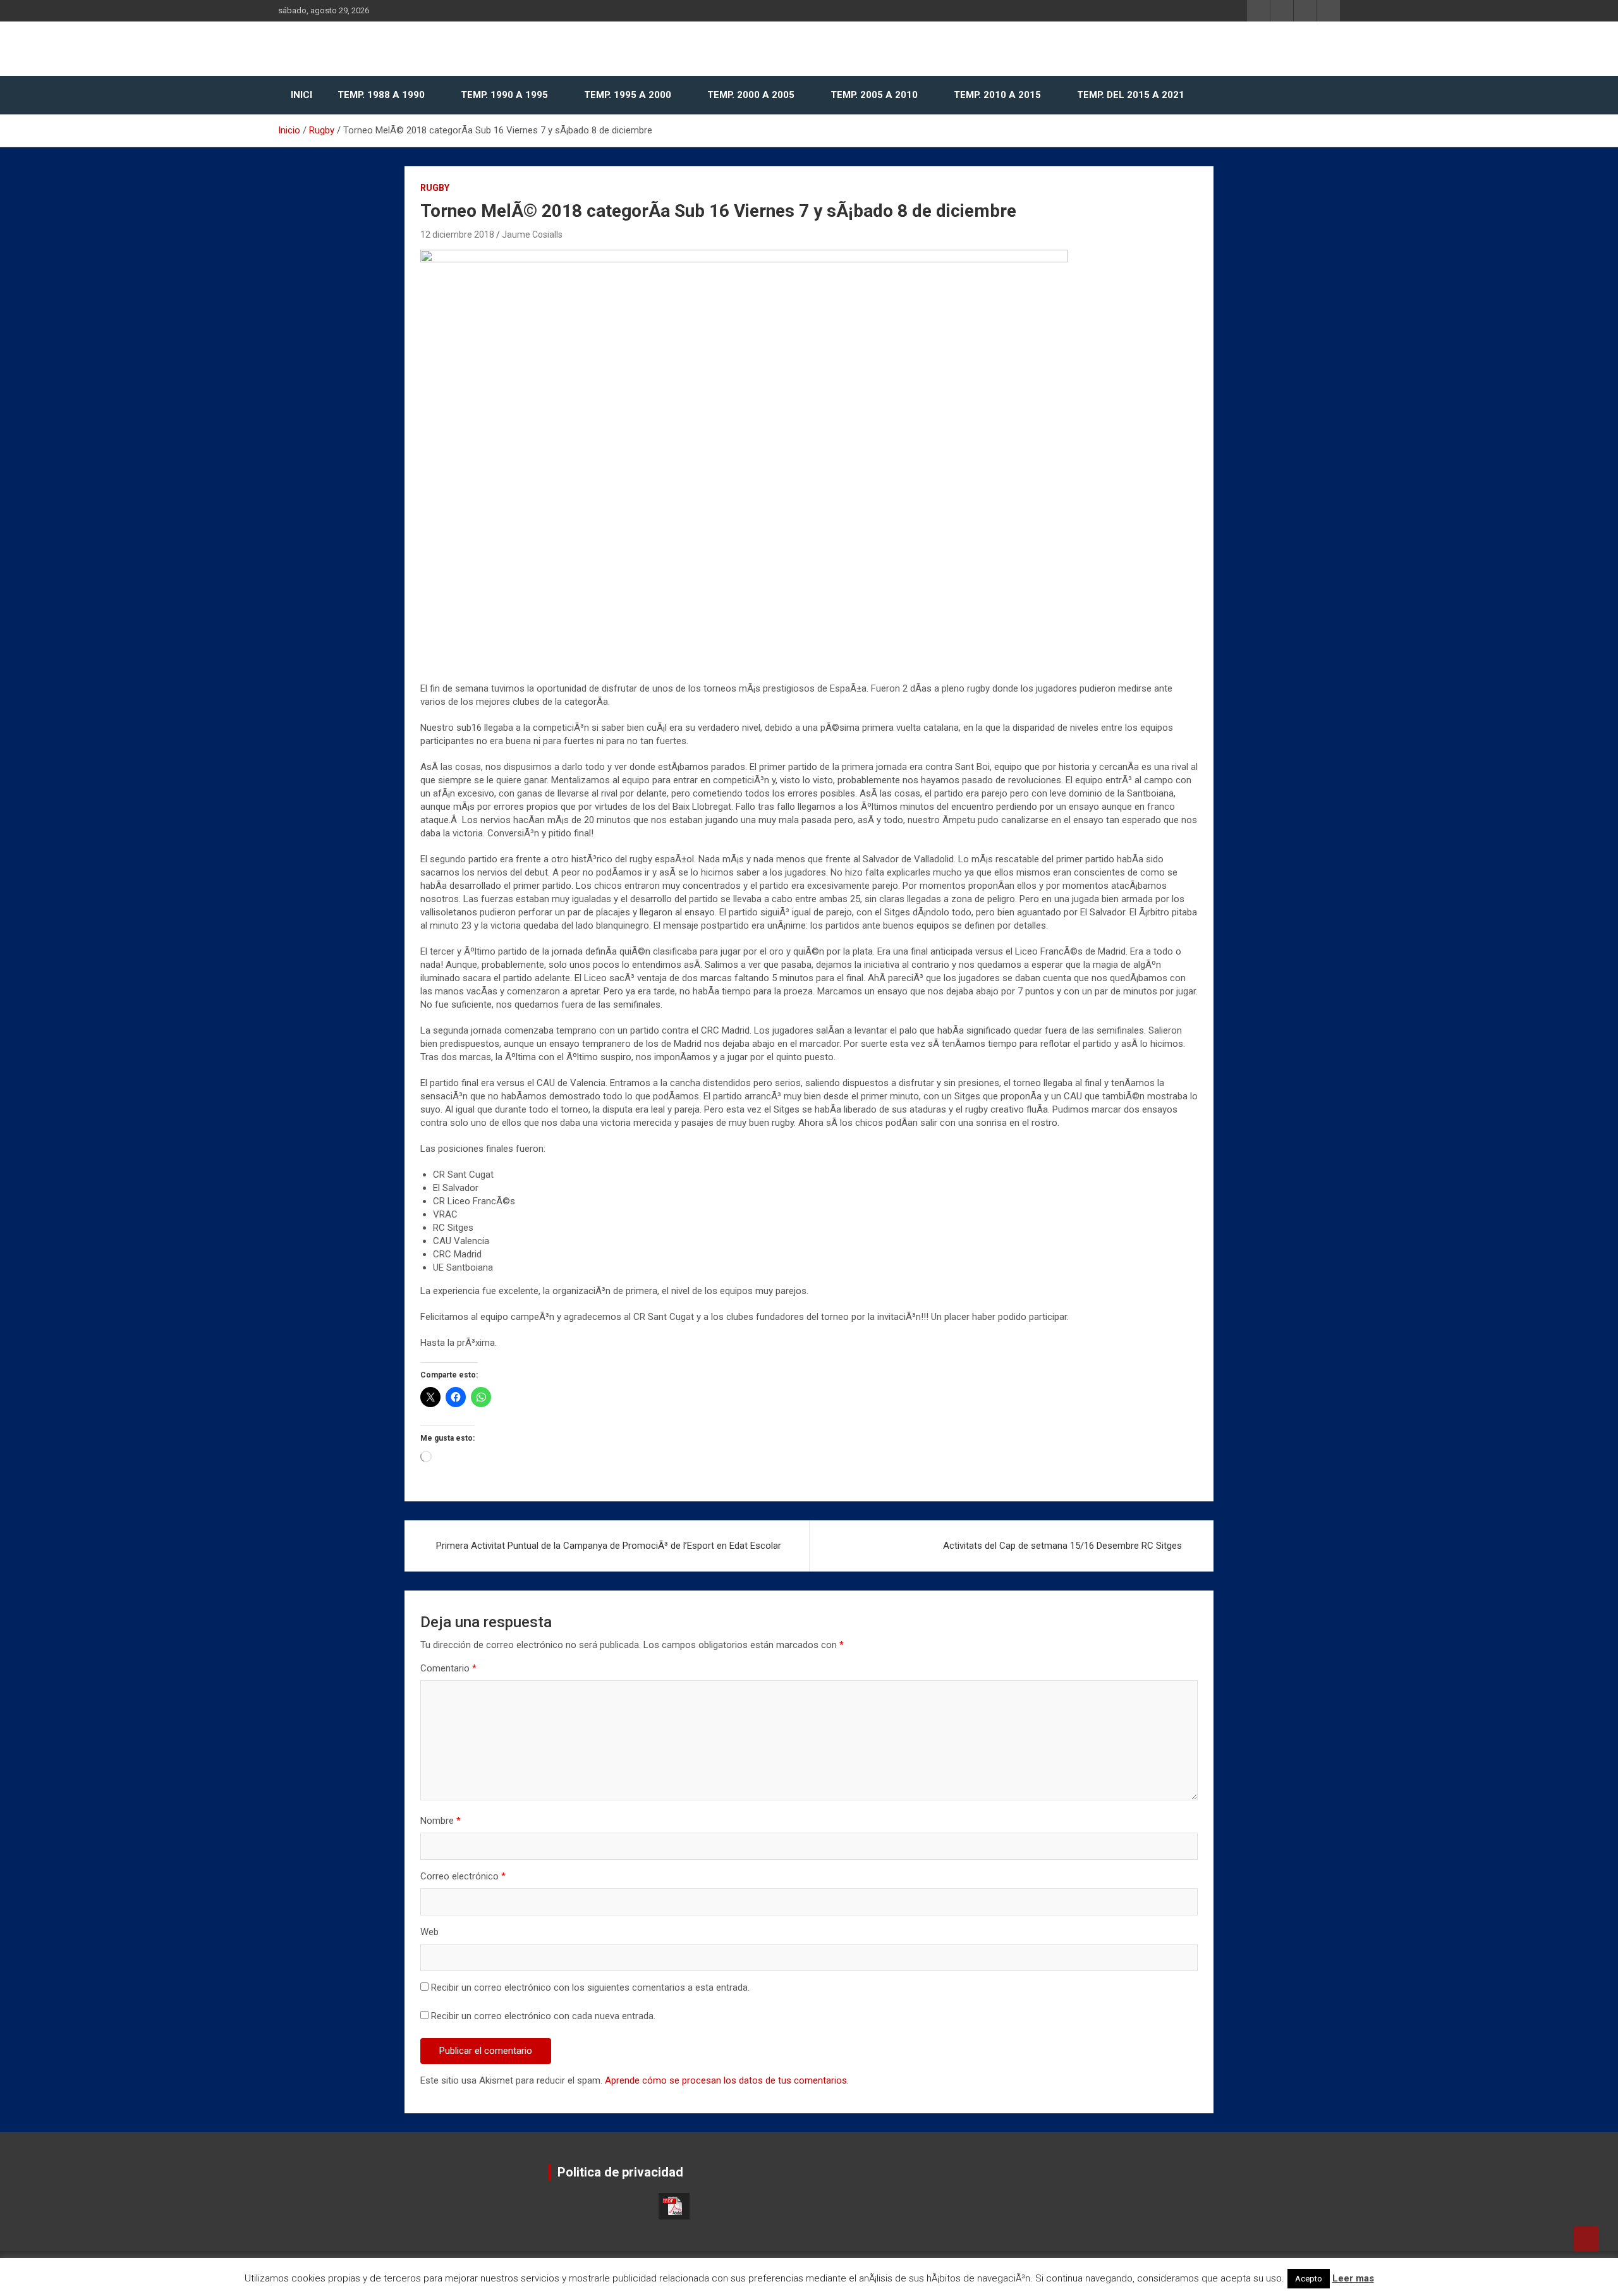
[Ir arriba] (1586, 2239)
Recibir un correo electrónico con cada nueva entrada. (543, 2016)
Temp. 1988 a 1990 (381, 95)
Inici (301, 95)
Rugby (435, 188)
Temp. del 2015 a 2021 (1131, 95)
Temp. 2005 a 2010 (874, 95)
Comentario (448, 1668)
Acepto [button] (1309, 2279)
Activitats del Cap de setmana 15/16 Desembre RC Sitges (1062, 1546)
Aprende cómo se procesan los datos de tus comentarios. (727, 2080)
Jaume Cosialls (532, 235)
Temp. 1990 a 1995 (504, 95)
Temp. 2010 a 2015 (997, 95)
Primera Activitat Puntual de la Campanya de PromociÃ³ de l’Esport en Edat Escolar (609, 1546)
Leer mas (1353, 2278)
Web (429, 1932)
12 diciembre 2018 (457, 235)
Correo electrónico (463, 1876)
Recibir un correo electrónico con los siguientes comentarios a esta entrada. (590, 1988)
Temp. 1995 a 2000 (628, 95)
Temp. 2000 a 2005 (751, 95)
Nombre (441, 1821)
